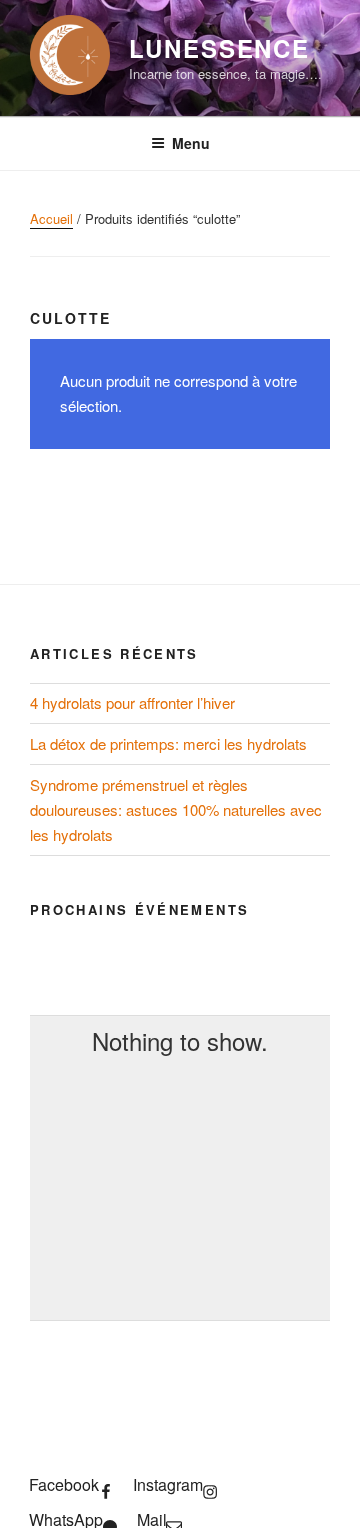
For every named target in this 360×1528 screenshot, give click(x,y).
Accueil (51, 218)
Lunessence (219, 48)
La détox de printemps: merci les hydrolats (168, 743)
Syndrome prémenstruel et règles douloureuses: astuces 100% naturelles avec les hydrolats (176, 809)
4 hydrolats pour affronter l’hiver (132, 702)
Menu (191, 143)
